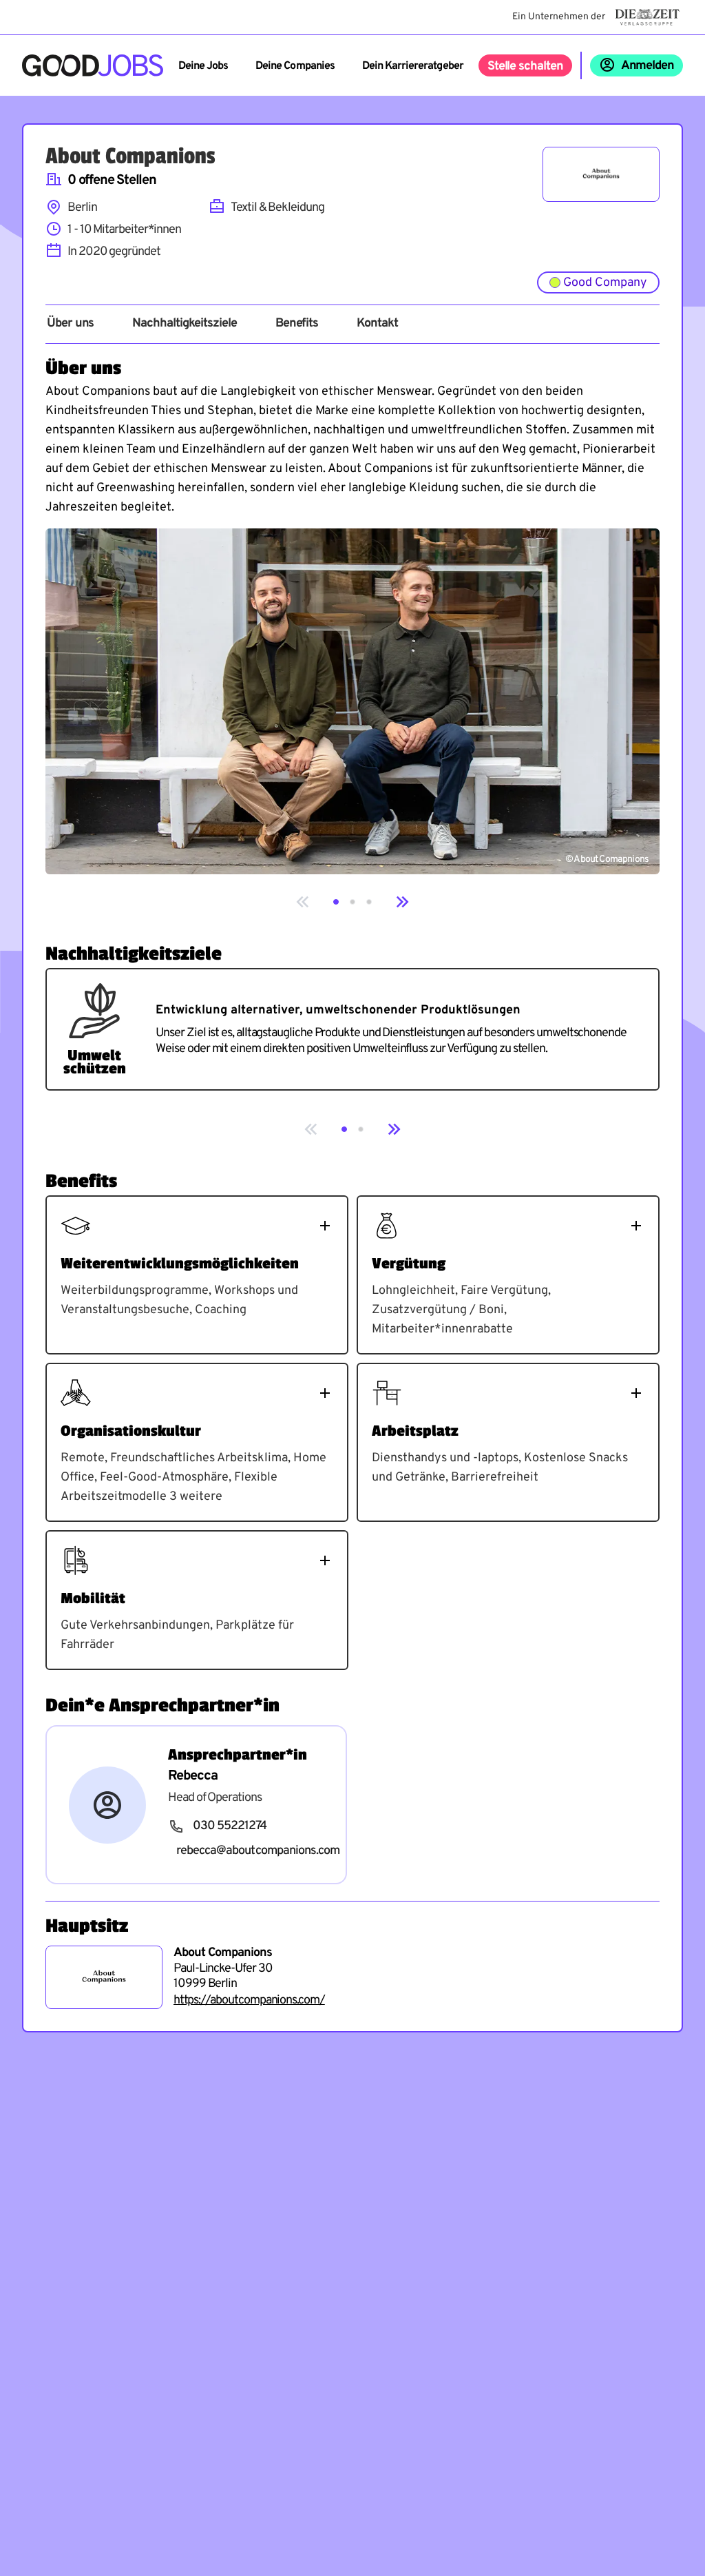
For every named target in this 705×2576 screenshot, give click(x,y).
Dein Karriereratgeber (413, 66)
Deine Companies (295, 66)
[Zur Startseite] (93, 65)
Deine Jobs (203, 66)
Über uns (70, 324)
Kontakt (377, 324)
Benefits (297, 324)
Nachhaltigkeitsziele (184, 324)
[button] (336, 902)
